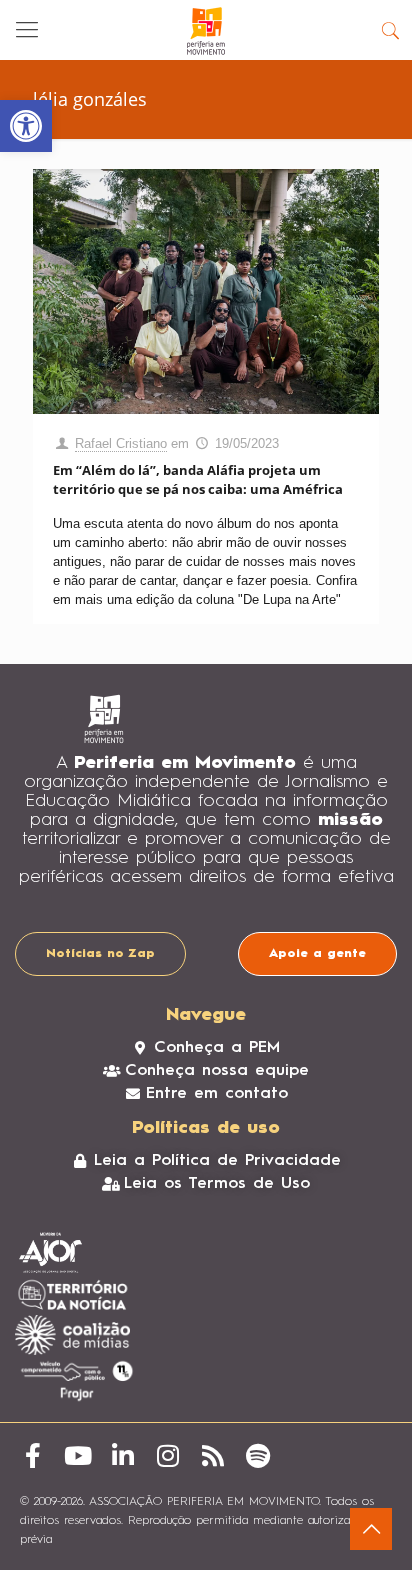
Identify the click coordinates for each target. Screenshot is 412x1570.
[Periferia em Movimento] (206, 30)
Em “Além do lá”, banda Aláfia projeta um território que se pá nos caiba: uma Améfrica (198, 479)
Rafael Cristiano (121, 443)
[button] (26, 126)
